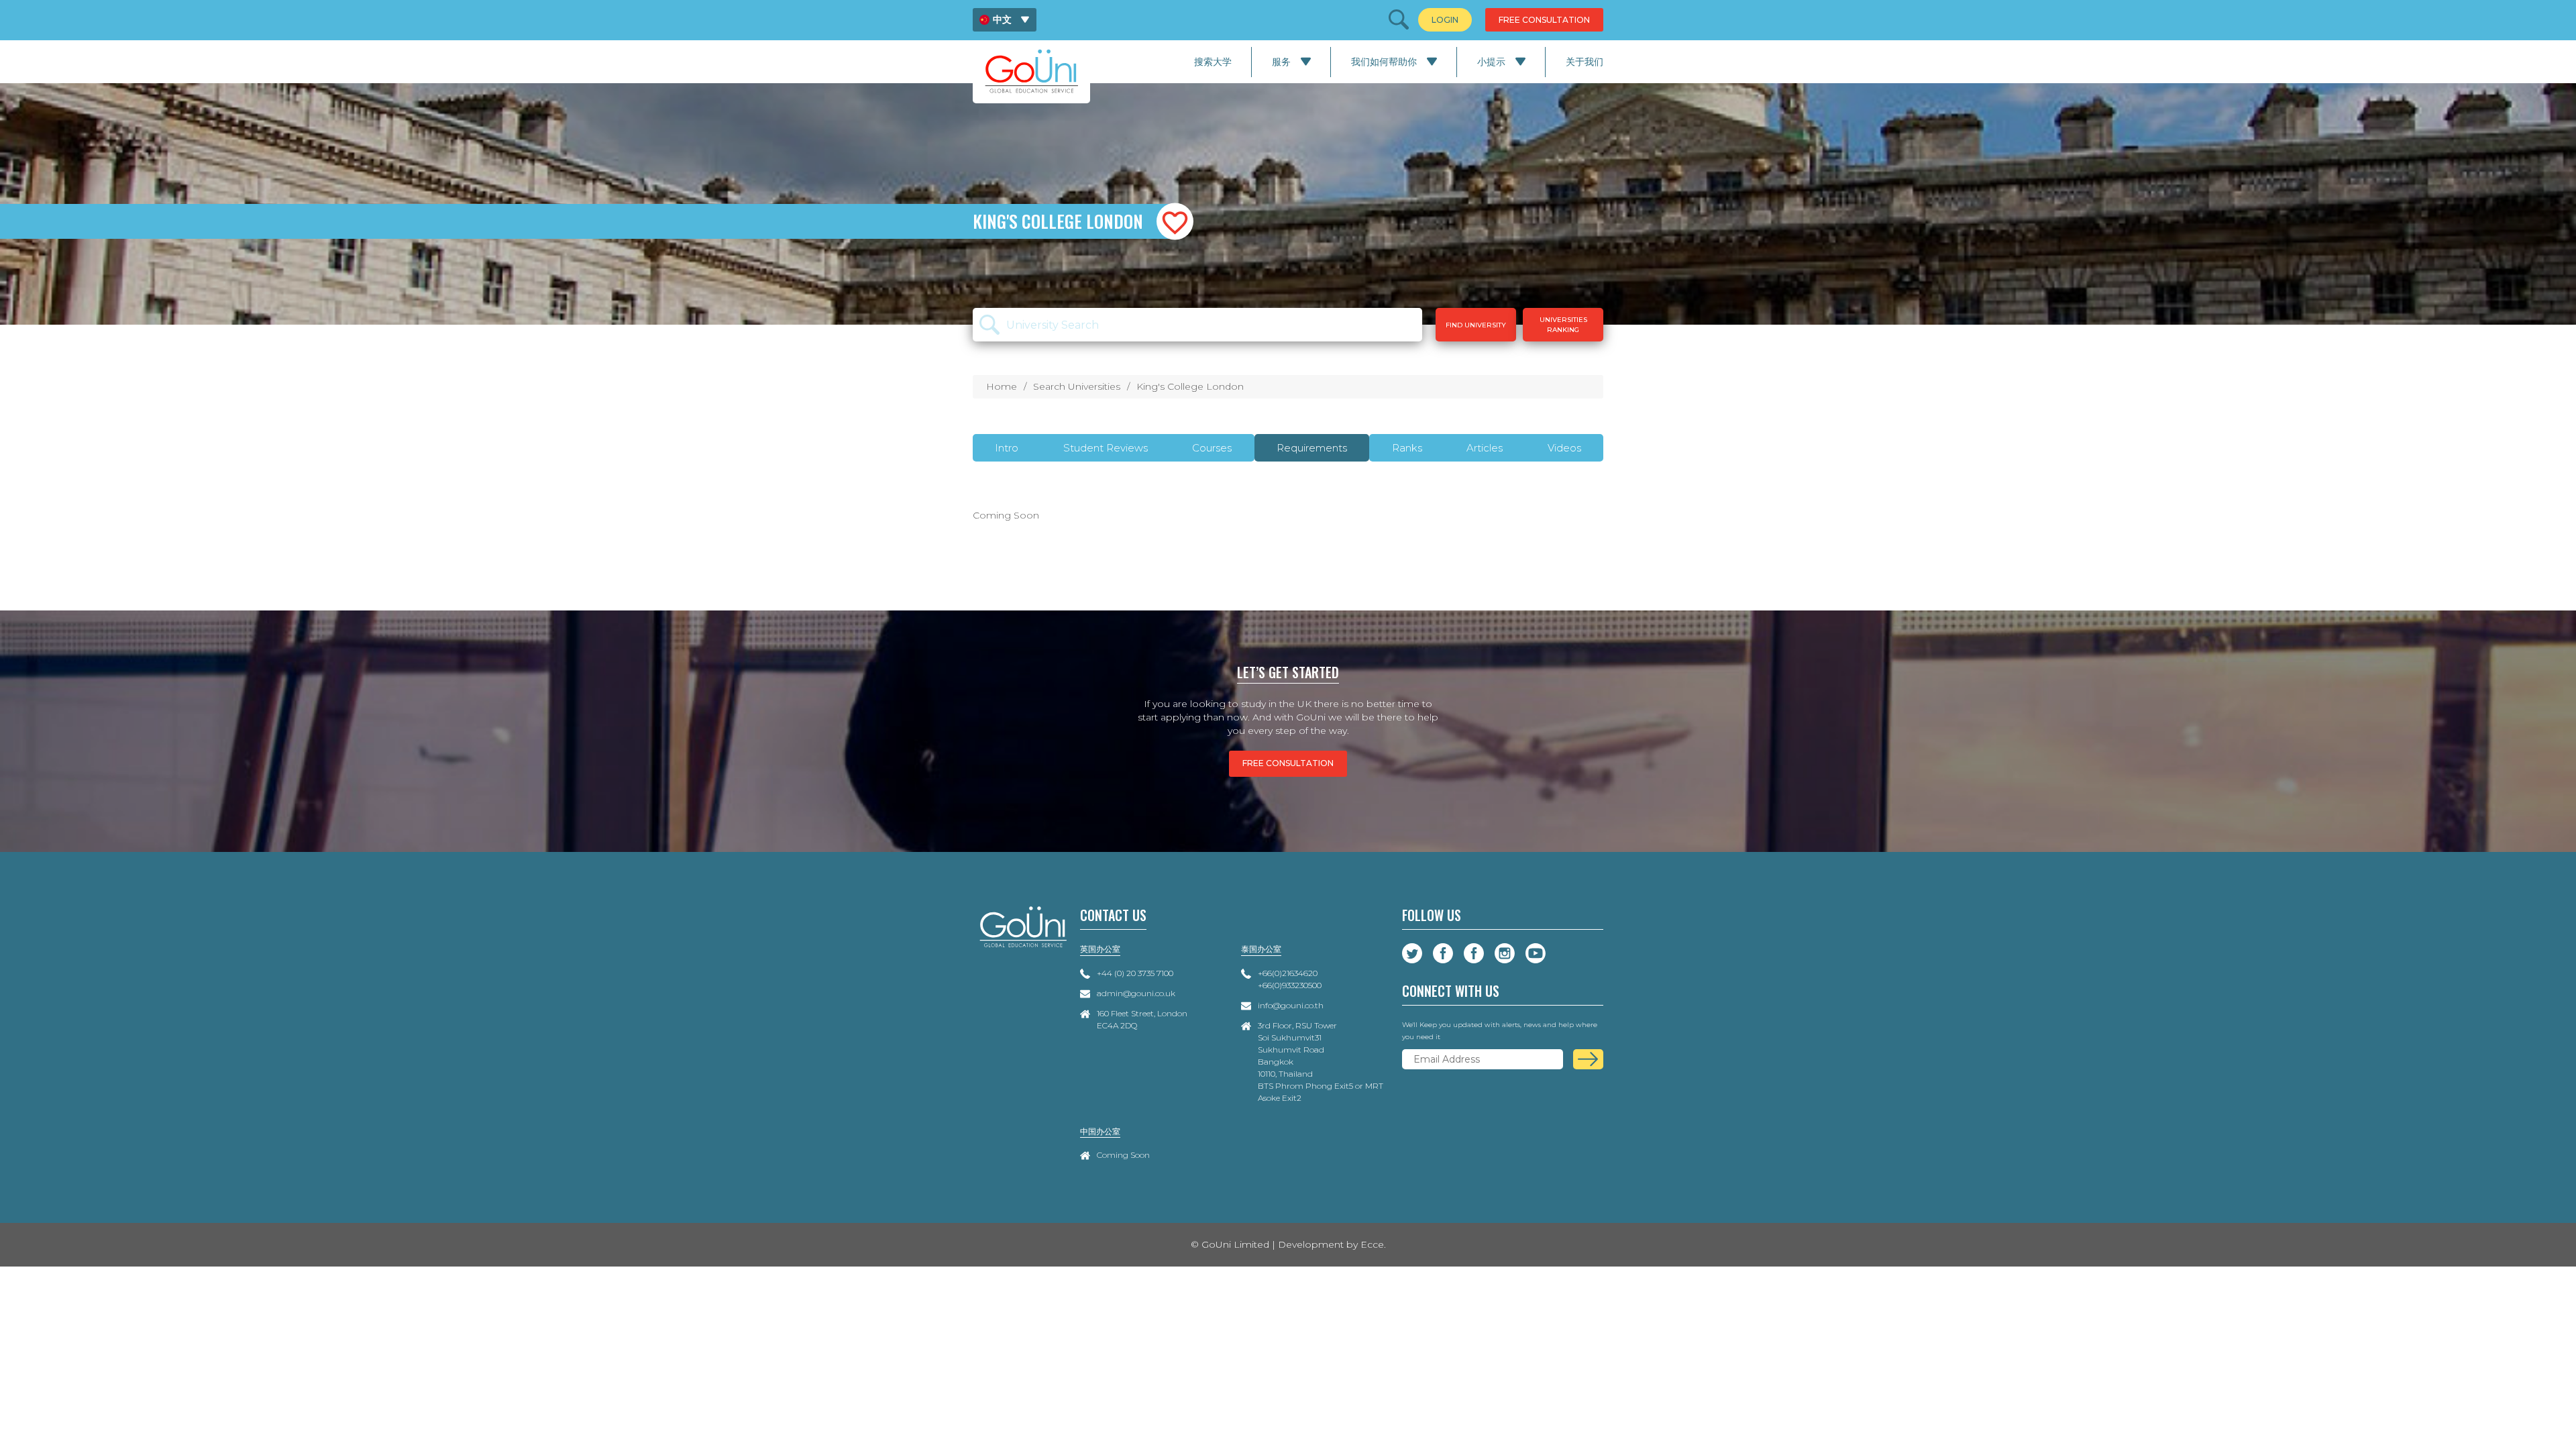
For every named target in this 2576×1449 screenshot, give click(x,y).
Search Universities (1077, 386)
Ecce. (1373, 1244)
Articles (1485, 448)
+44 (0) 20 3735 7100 (1135, 973)
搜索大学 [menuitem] (1213, 62)
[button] (1175, 222)
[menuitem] (1005, 20)
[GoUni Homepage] (1031, 71)
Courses (1212, 448)
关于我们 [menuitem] (1585, 62)
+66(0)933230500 (1290, 985)
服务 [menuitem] (1281, 62)
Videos (1564, 448)
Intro (1007, 448)
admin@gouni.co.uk (1136, 993)
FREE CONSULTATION (1288, 763)
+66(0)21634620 (1288, 973)
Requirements (1312, 448)
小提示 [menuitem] (1491, 62)
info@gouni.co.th (1291, 1005)
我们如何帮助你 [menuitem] (1384, 62)
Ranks (1407, 448)
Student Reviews (1106, 448)
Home (1002, 386)
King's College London (1190, 386)
